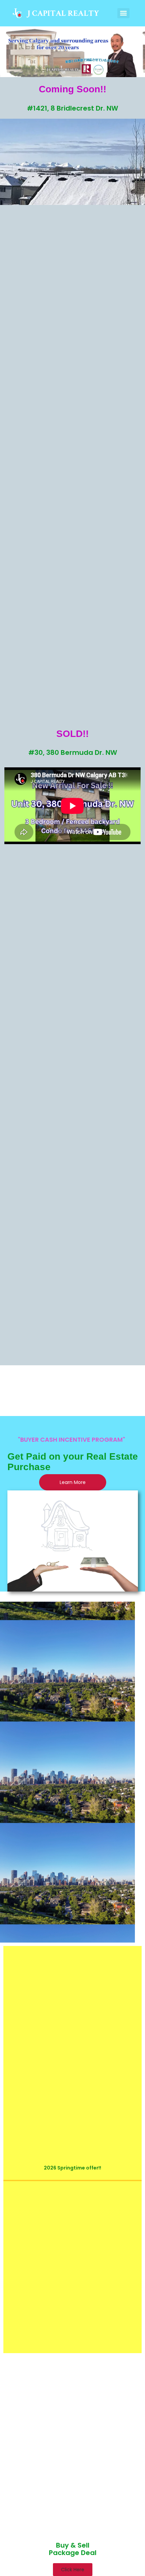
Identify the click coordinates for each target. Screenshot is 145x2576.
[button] (73, 2570)
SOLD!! (72, 734)
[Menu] (123, 13)
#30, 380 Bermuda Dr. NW (73, 752)
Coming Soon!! (72, 89)
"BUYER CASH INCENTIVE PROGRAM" (71, 1440)
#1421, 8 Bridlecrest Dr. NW (72, 108)
